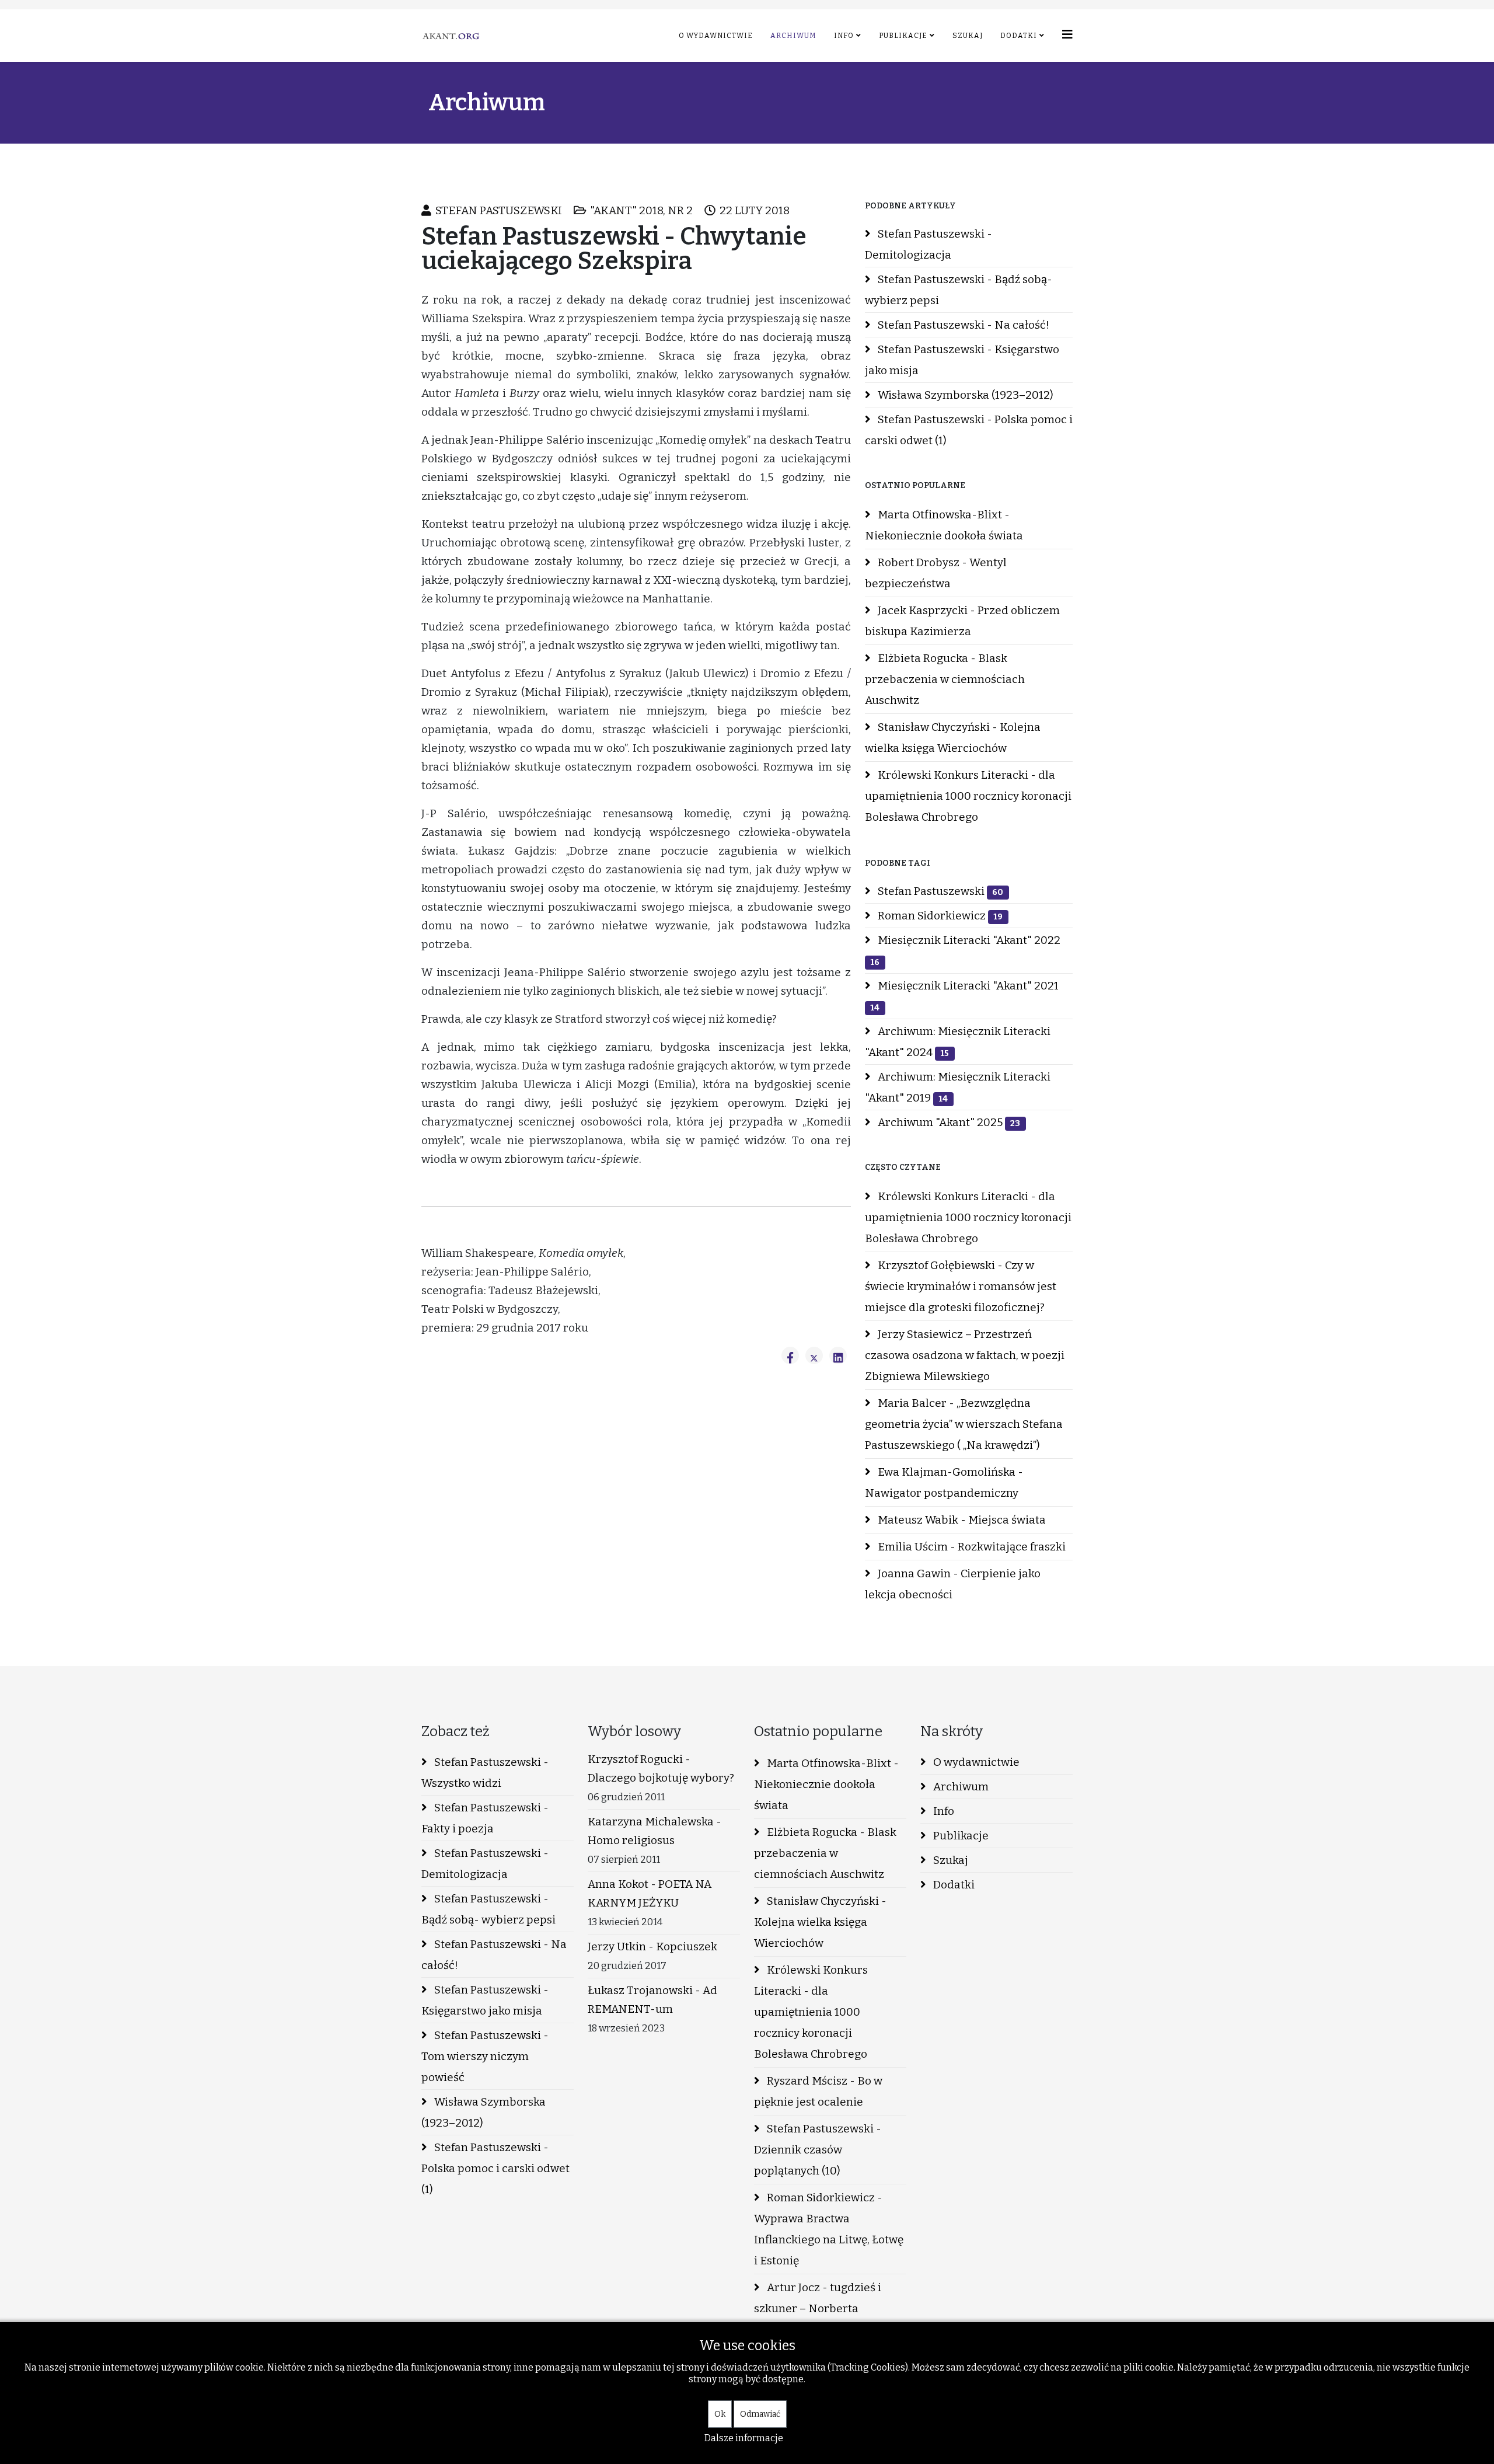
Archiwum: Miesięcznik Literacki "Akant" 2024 (958, 1042)
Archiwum (793, 36)
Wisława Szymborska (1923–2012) (964, 395)
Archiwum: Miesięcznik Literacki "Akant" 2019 (958, 1087)
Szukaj (968, 36)
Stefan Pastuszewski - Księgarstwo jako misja (962, 360)
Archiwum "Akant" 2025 (948, 1122)
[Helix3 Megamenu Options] (1067, 35)
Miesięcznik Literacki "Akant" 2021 (964, 996)
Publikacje (903, 36)
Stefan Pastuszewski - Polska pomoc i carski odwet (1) (969, 430)
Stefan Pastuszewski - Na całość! (962, 325)
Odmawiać (760, 2414)
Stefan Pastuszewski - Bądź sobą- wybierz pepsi (959, 290)
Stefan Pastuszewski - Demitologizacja (928, 244)
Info (844, 36)
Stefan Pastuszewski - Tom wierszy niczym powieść (485, 2056)
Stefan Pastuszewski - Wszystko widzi (485, 1773)
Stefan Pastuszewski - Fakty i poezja (485, 1818)
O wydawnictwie (716, 36)
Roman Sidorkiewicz (939, 916)
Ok (720, 2414)
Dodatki (1019, 36)
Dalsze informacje (744, 2438)
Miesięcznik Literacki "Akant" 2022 (965, 950)
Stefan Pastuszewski (939, 891)
